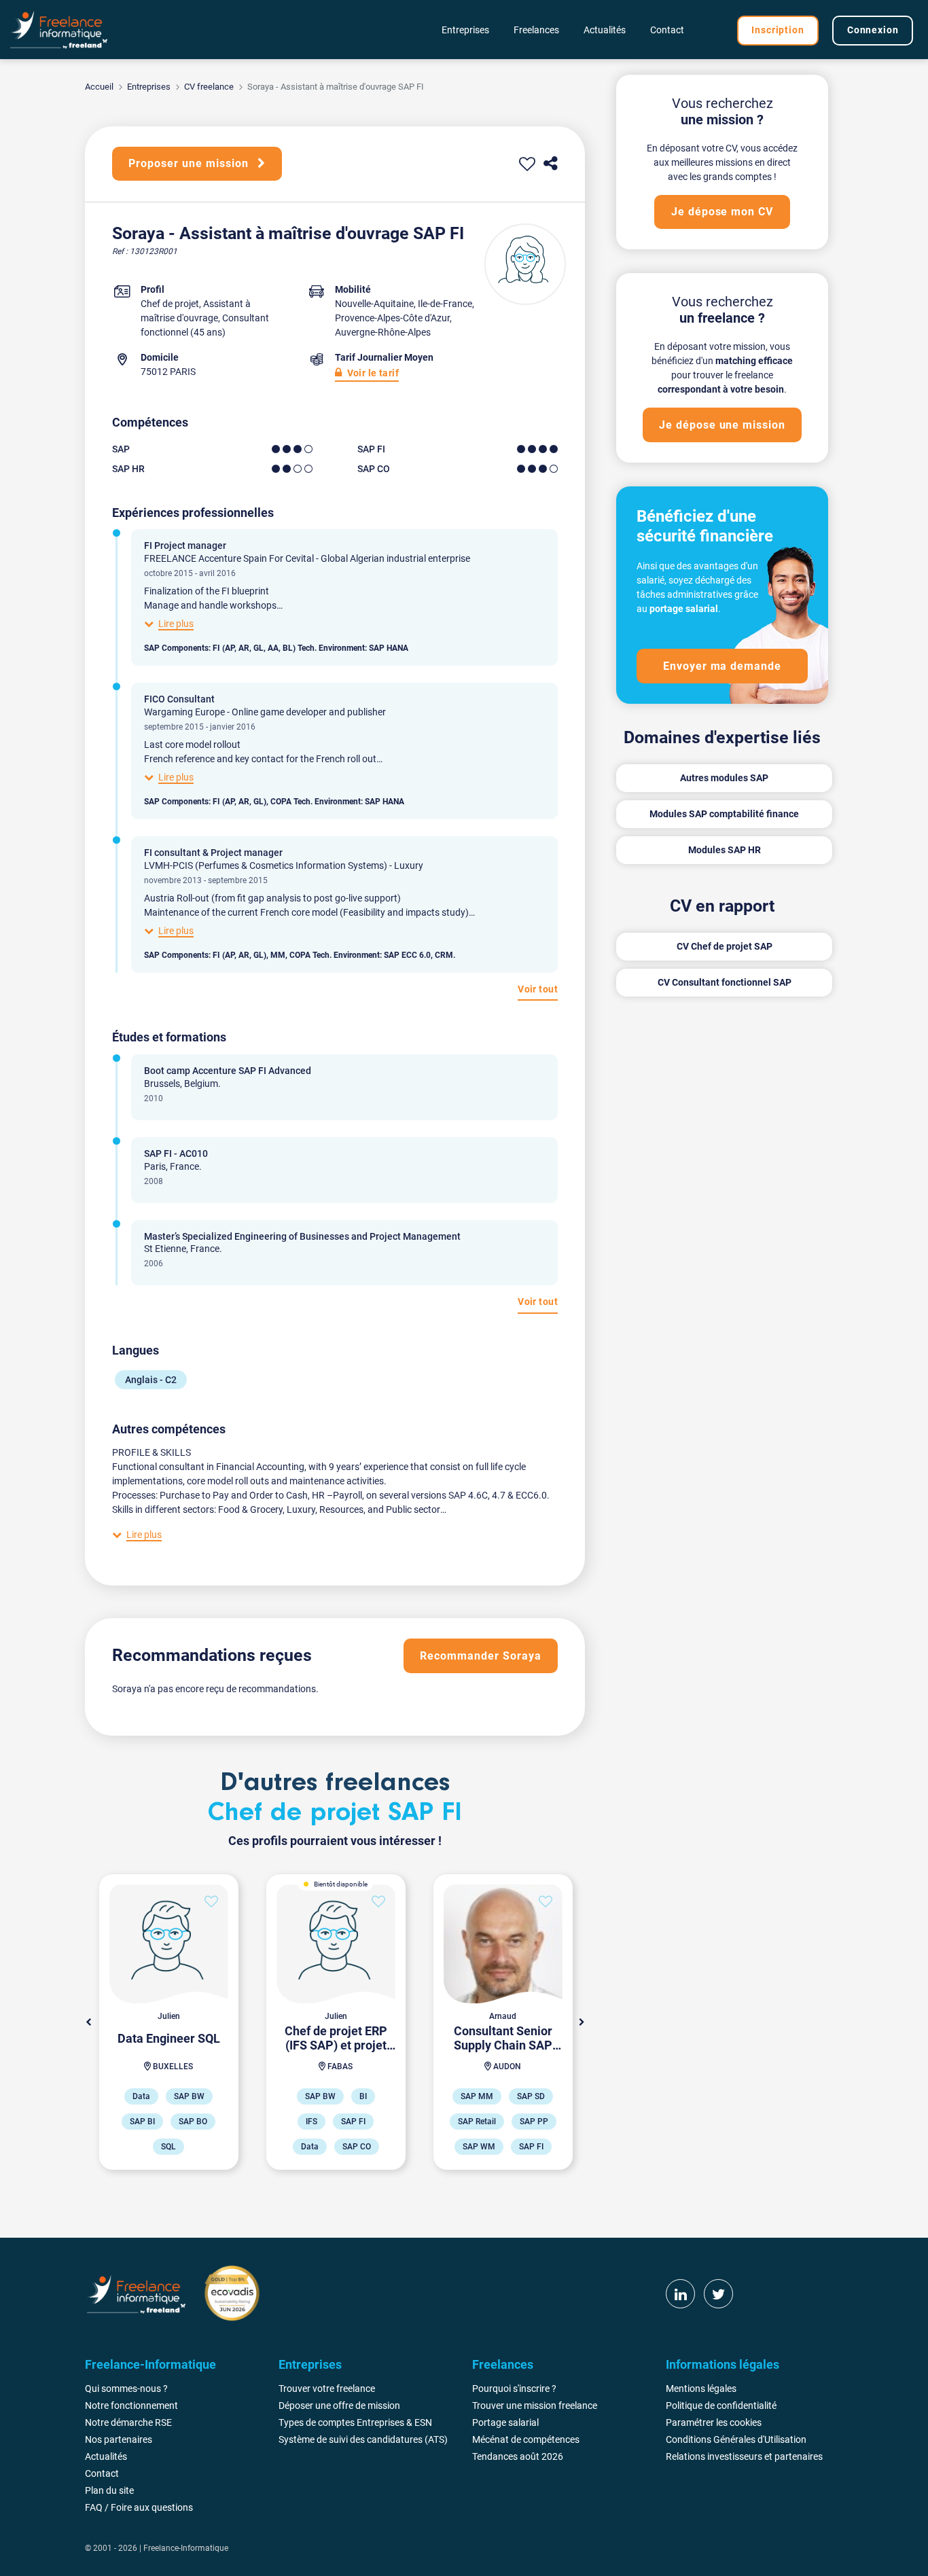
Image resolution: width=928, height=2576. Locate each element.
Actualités (605, 30)
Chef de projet (170, 304)
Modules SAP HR (725, 850)
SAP (121, 449)
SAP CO (374, 469)
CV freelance (209, 87)
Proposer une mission (190, 163)
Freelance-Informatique (186, 2548)
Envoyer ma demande (722, 666)
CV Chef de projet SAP (725, 946)
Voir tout (538, 989)
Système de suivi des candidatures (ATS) (363, 2439)
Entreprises (149, 87)
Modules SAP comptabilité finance (724, 814)
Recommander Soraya (480, 1656)
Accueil (99, 87)
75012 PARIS (168, 372)
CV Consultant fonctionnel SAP (725, 982)
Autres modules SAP (724, 778)
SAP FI (371, 449)
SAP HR (128, 469)
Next (582, 2022)
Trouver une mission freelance (535, 2405)
